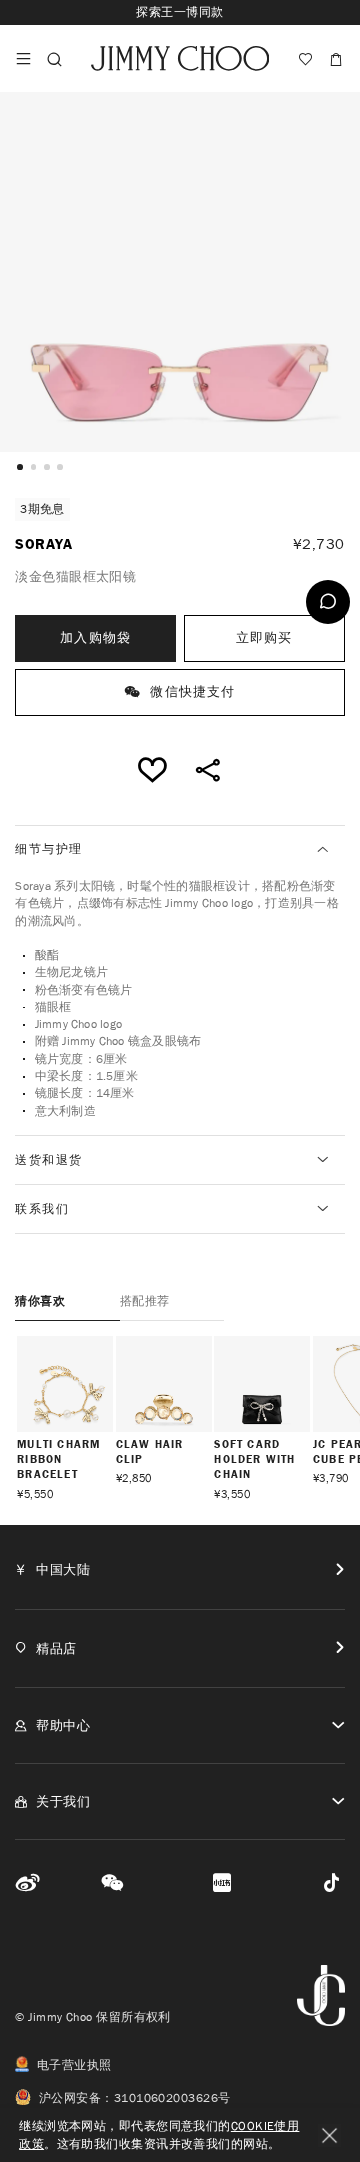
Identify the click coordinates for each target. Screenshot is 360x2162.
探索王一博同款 (179, 12)
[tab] (179, 850)
